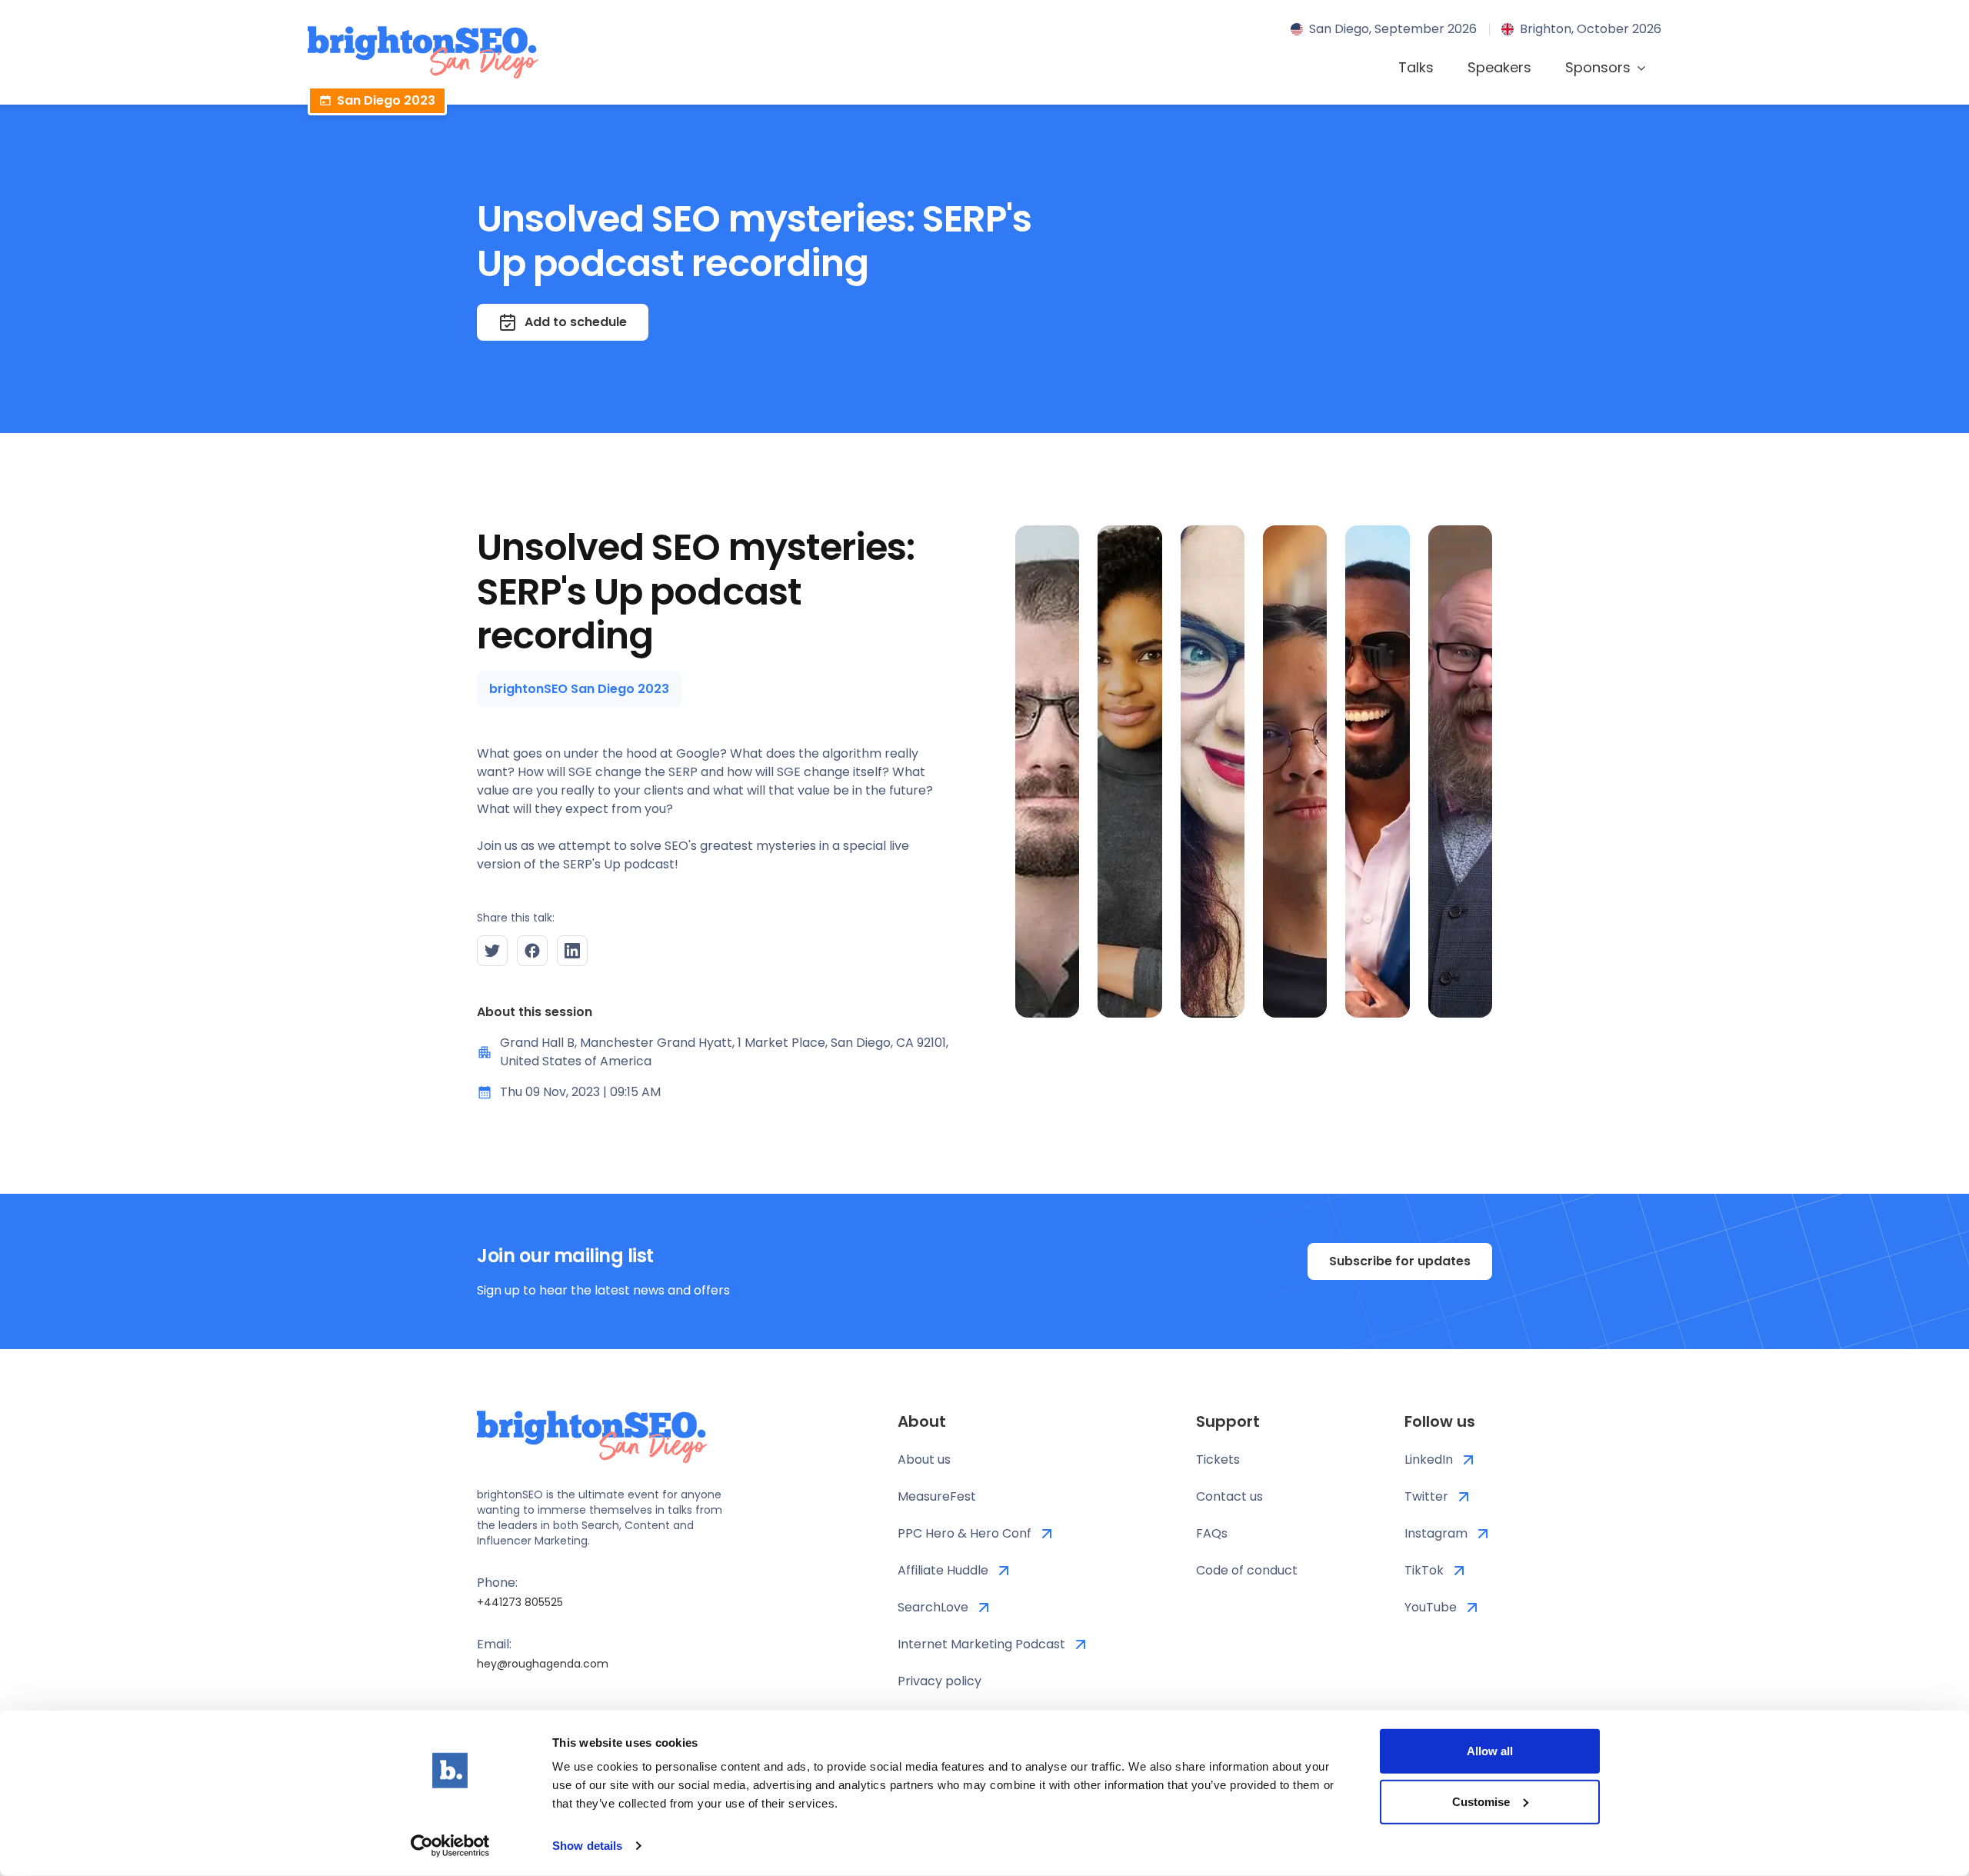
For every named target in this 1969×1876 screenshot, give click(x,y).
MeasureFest (937, 1496)
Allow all (1490, 1751)
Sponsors (1598, 67)
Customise (1481, 1801)
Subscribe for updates (1400, 1261)
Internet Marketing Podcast (981, 1644)
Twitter (1426, 1496)
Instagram (1436, 1533)
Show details (587, 1846)
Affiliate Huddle (943, 1570)
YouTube (1431, 1607)
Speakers (1499, 67)
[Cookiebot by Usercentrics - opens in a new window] (450, 1846)
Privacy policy (940, 1681)
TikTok (1424, 1570)
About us (924, 1459)
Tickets (1218, 1459)
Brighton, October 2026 (1591, 29)
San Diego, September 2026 (1393, 29)
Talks (1416, 67)
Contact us (1229, 1496)
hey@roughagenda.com (543, 1664)
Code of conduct (1247, 1570)
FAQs (1212, 1533)
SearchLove (933, 1607)
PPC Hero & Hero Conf (965, 1533)
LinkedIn (1429, 1459)
